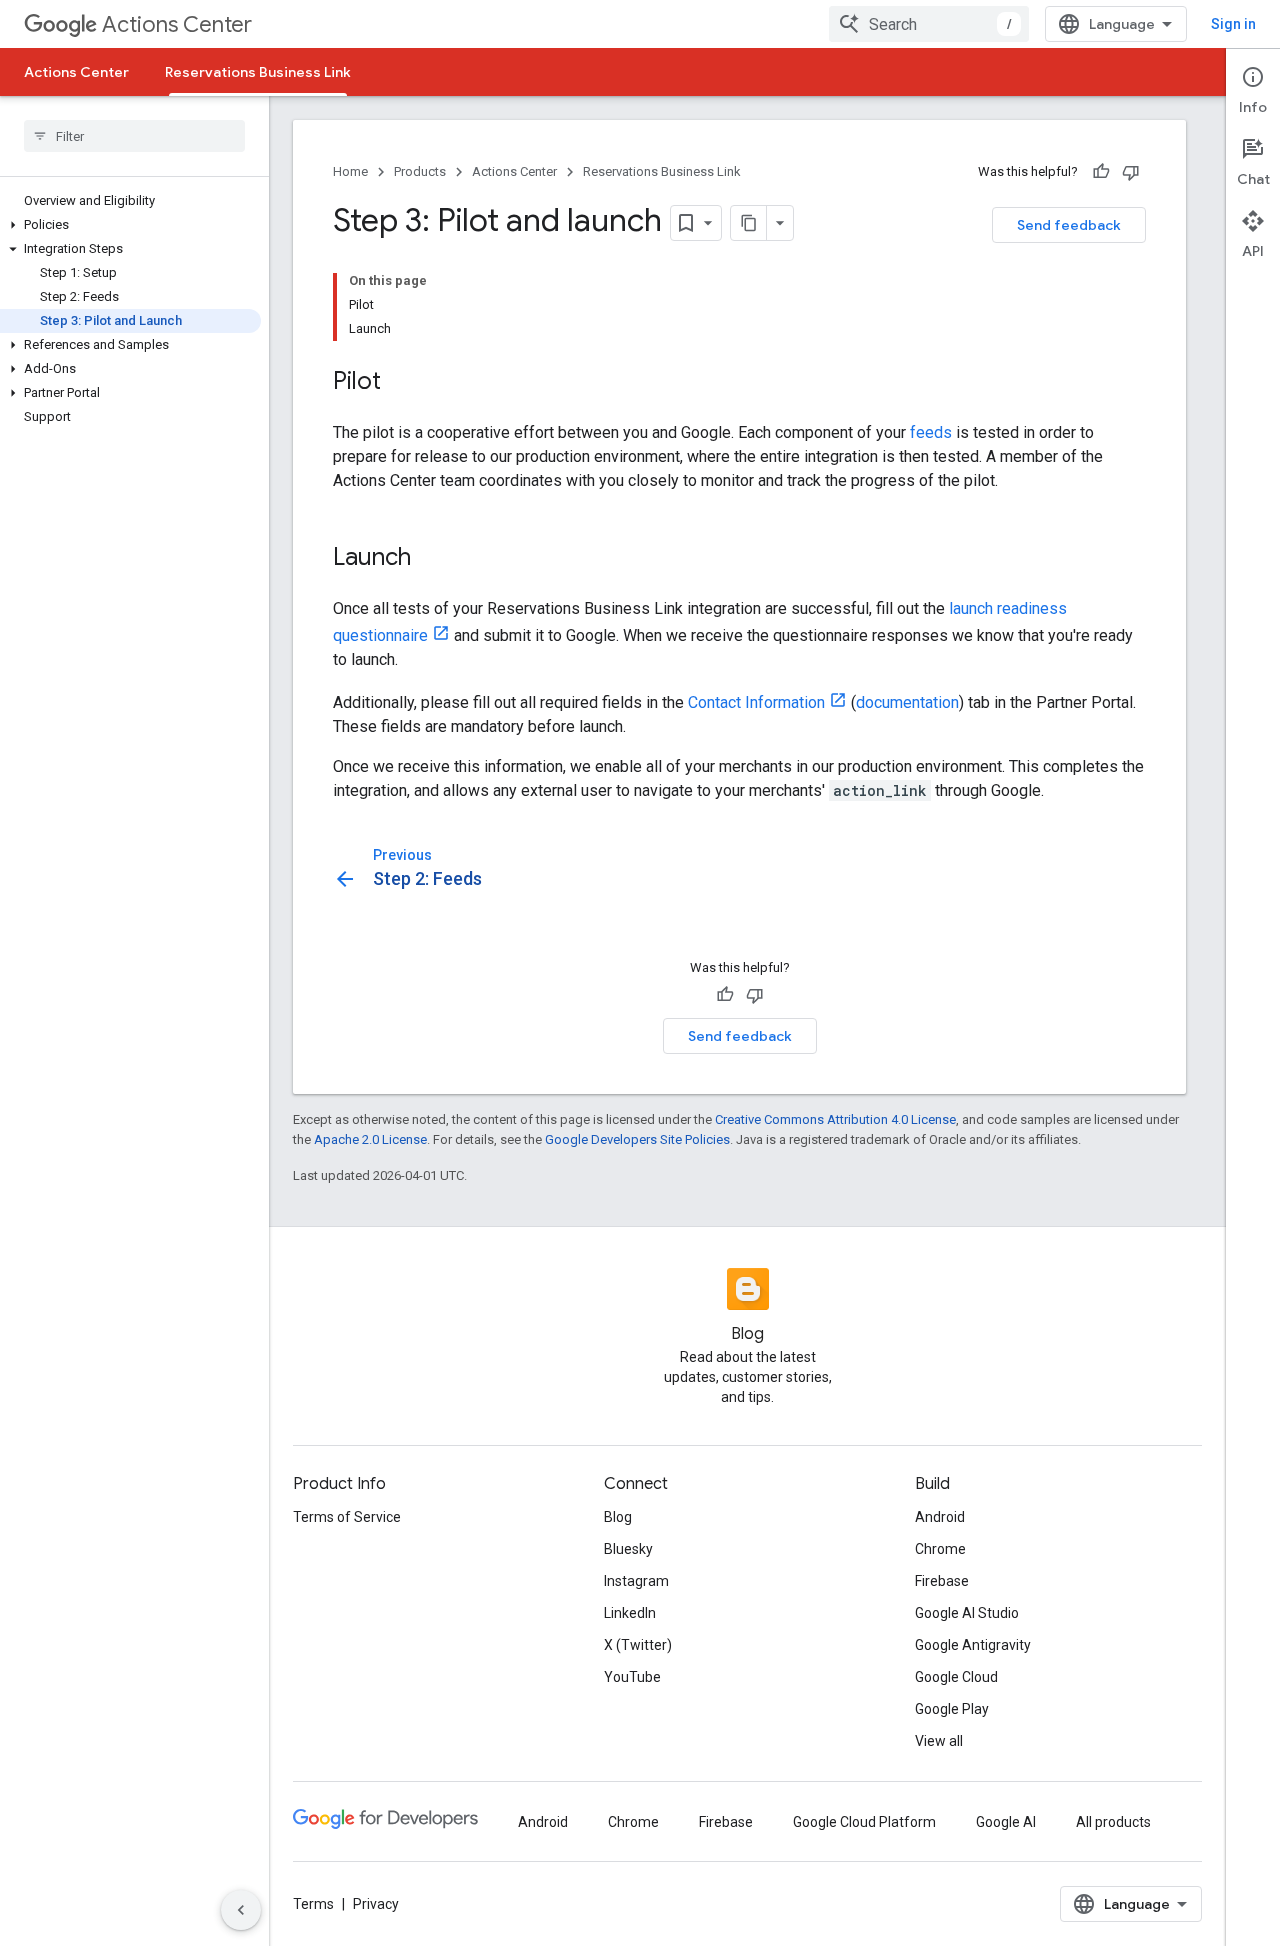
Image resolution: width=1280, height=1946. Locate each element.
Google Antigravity (973, 1645)
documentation (907, 702)
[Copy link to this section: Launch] (431, 559)
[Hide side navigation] (241, 1910)
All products (1113, 1822)
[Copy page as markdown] (749, 223)
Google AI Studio (967, 1613)
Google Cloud (956, 1677)
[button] (130, 225)
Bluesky (628, 1549)
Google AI (1006, 1822)
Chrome (940, 1549)
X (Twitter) (638, 1645)
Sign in (1233, 24)
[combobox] (929, 24)
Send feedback (1069, 225)
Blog (618, 1517)
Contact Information (756, 702)
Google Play (952, 1709)
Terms (313, 1904)
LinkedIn (630, 1613)
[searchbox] (134, 136)
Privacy (376, 1904)
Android (940, 1517)
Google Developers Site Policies (637, 1139)
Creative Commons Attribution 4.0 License (835, 1119)
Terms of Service (347, 1517)
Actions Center (177, 24)
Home (350, 171)
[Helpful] (1101, 172)
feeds (931, 432)
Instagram (636, 1581)
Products (420, 171)
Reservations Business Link (258, 72)
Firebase (942, 1581)
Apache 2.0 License (370, 1139)
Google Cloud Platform (864, 1822)
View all (939, 1741)
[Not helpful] (1131, 172)
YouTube (632, 1677)
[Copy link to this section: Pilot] (401, 383)
